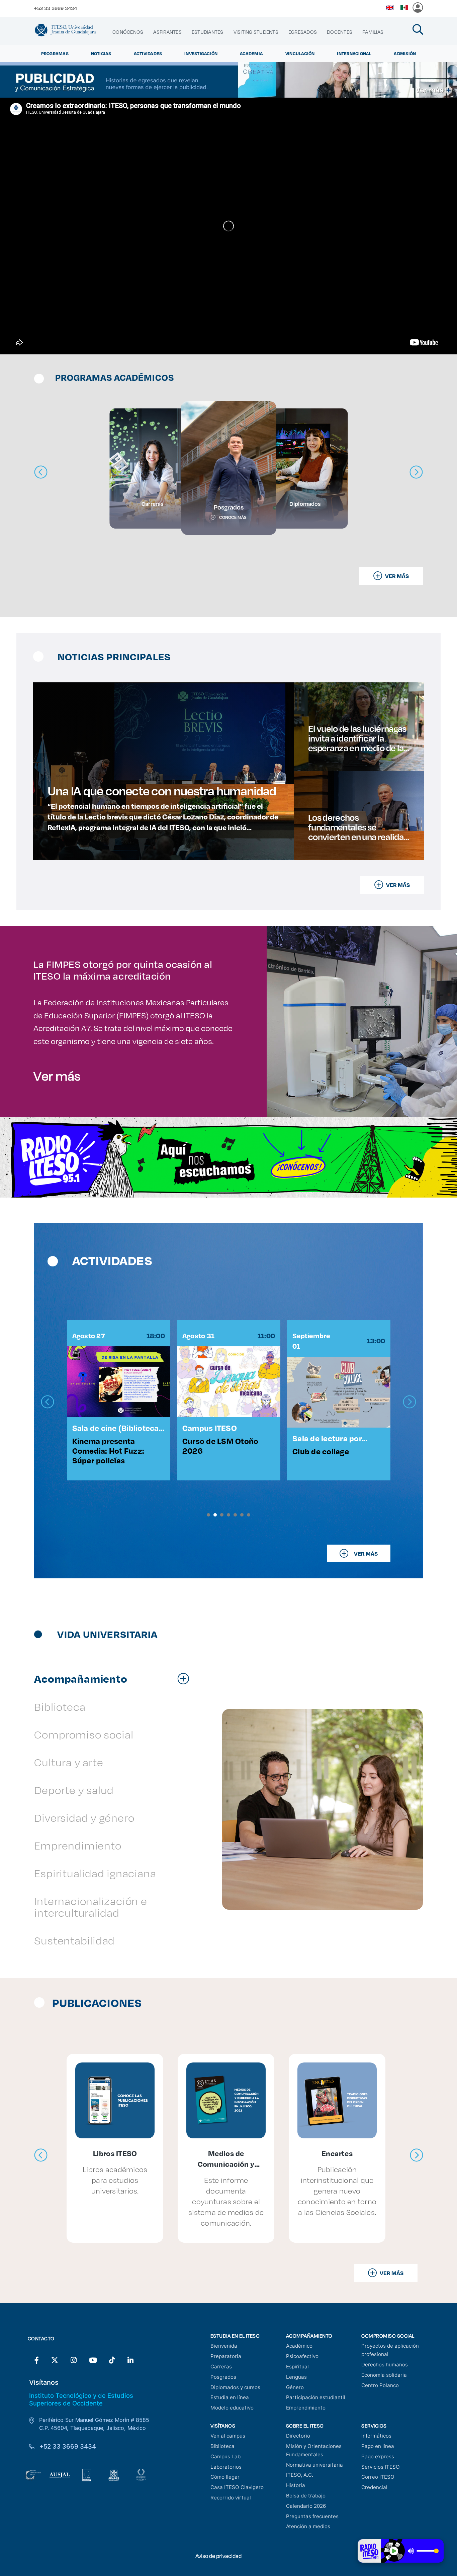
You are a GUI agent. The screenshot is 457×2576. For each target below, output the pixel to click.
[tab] (115, 1678)
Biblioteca (222, 2446)
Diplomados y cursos (235, 2387)
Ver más (57, 1076)
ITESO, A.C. (300, 2475)
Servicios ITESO (381, 2467)
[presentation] (48, 1402)
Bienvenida (224, 2346)
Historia (296, 2485)
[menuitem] (128, 32)
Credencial (374, 2487)
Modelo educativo (232, 2408)
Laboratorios (226, 2467)
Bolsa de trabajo (306, 2496)
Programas (55, 53)
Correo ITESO (378, 2477)
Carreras (221, 2367)
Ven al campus (228, 2436)
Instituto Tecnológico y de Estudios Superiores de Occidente (81, 2399)
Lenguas (296, 2377)
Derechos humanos (385, 2365)
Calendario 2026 (306, 2506)
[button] (208, 1515)
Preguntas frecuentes (312, 2516)
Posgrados (223, 2377)
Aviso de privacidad (218, 2556)
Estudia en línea (230, 2397)
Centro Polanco (380, 2385)
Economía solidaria (384, 2375)
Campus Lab (225, 2456)
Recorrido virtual (231, 2498)
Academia (251, 53)
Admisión (405, 53)
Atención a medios (308, 2526)
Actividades (148, 53)
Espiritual (297, 2367)
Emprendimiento (306, 2408)
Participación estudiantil (316, 2397)
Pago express (378, 2456)
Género (295, 2387)
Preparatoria (226, 2356)
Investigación (201, 53)
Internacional (354, 53)
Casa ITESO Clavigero (237, 2487)
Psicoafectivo (302, 2356)
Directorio (298, 2436)
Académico (299, 2346)
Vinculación (300, 53)
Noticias (101, 53)
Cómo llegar (225, 2477)
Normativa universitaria (314, 2465)
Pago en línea (378, 2446)
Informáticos (376, 2436)
